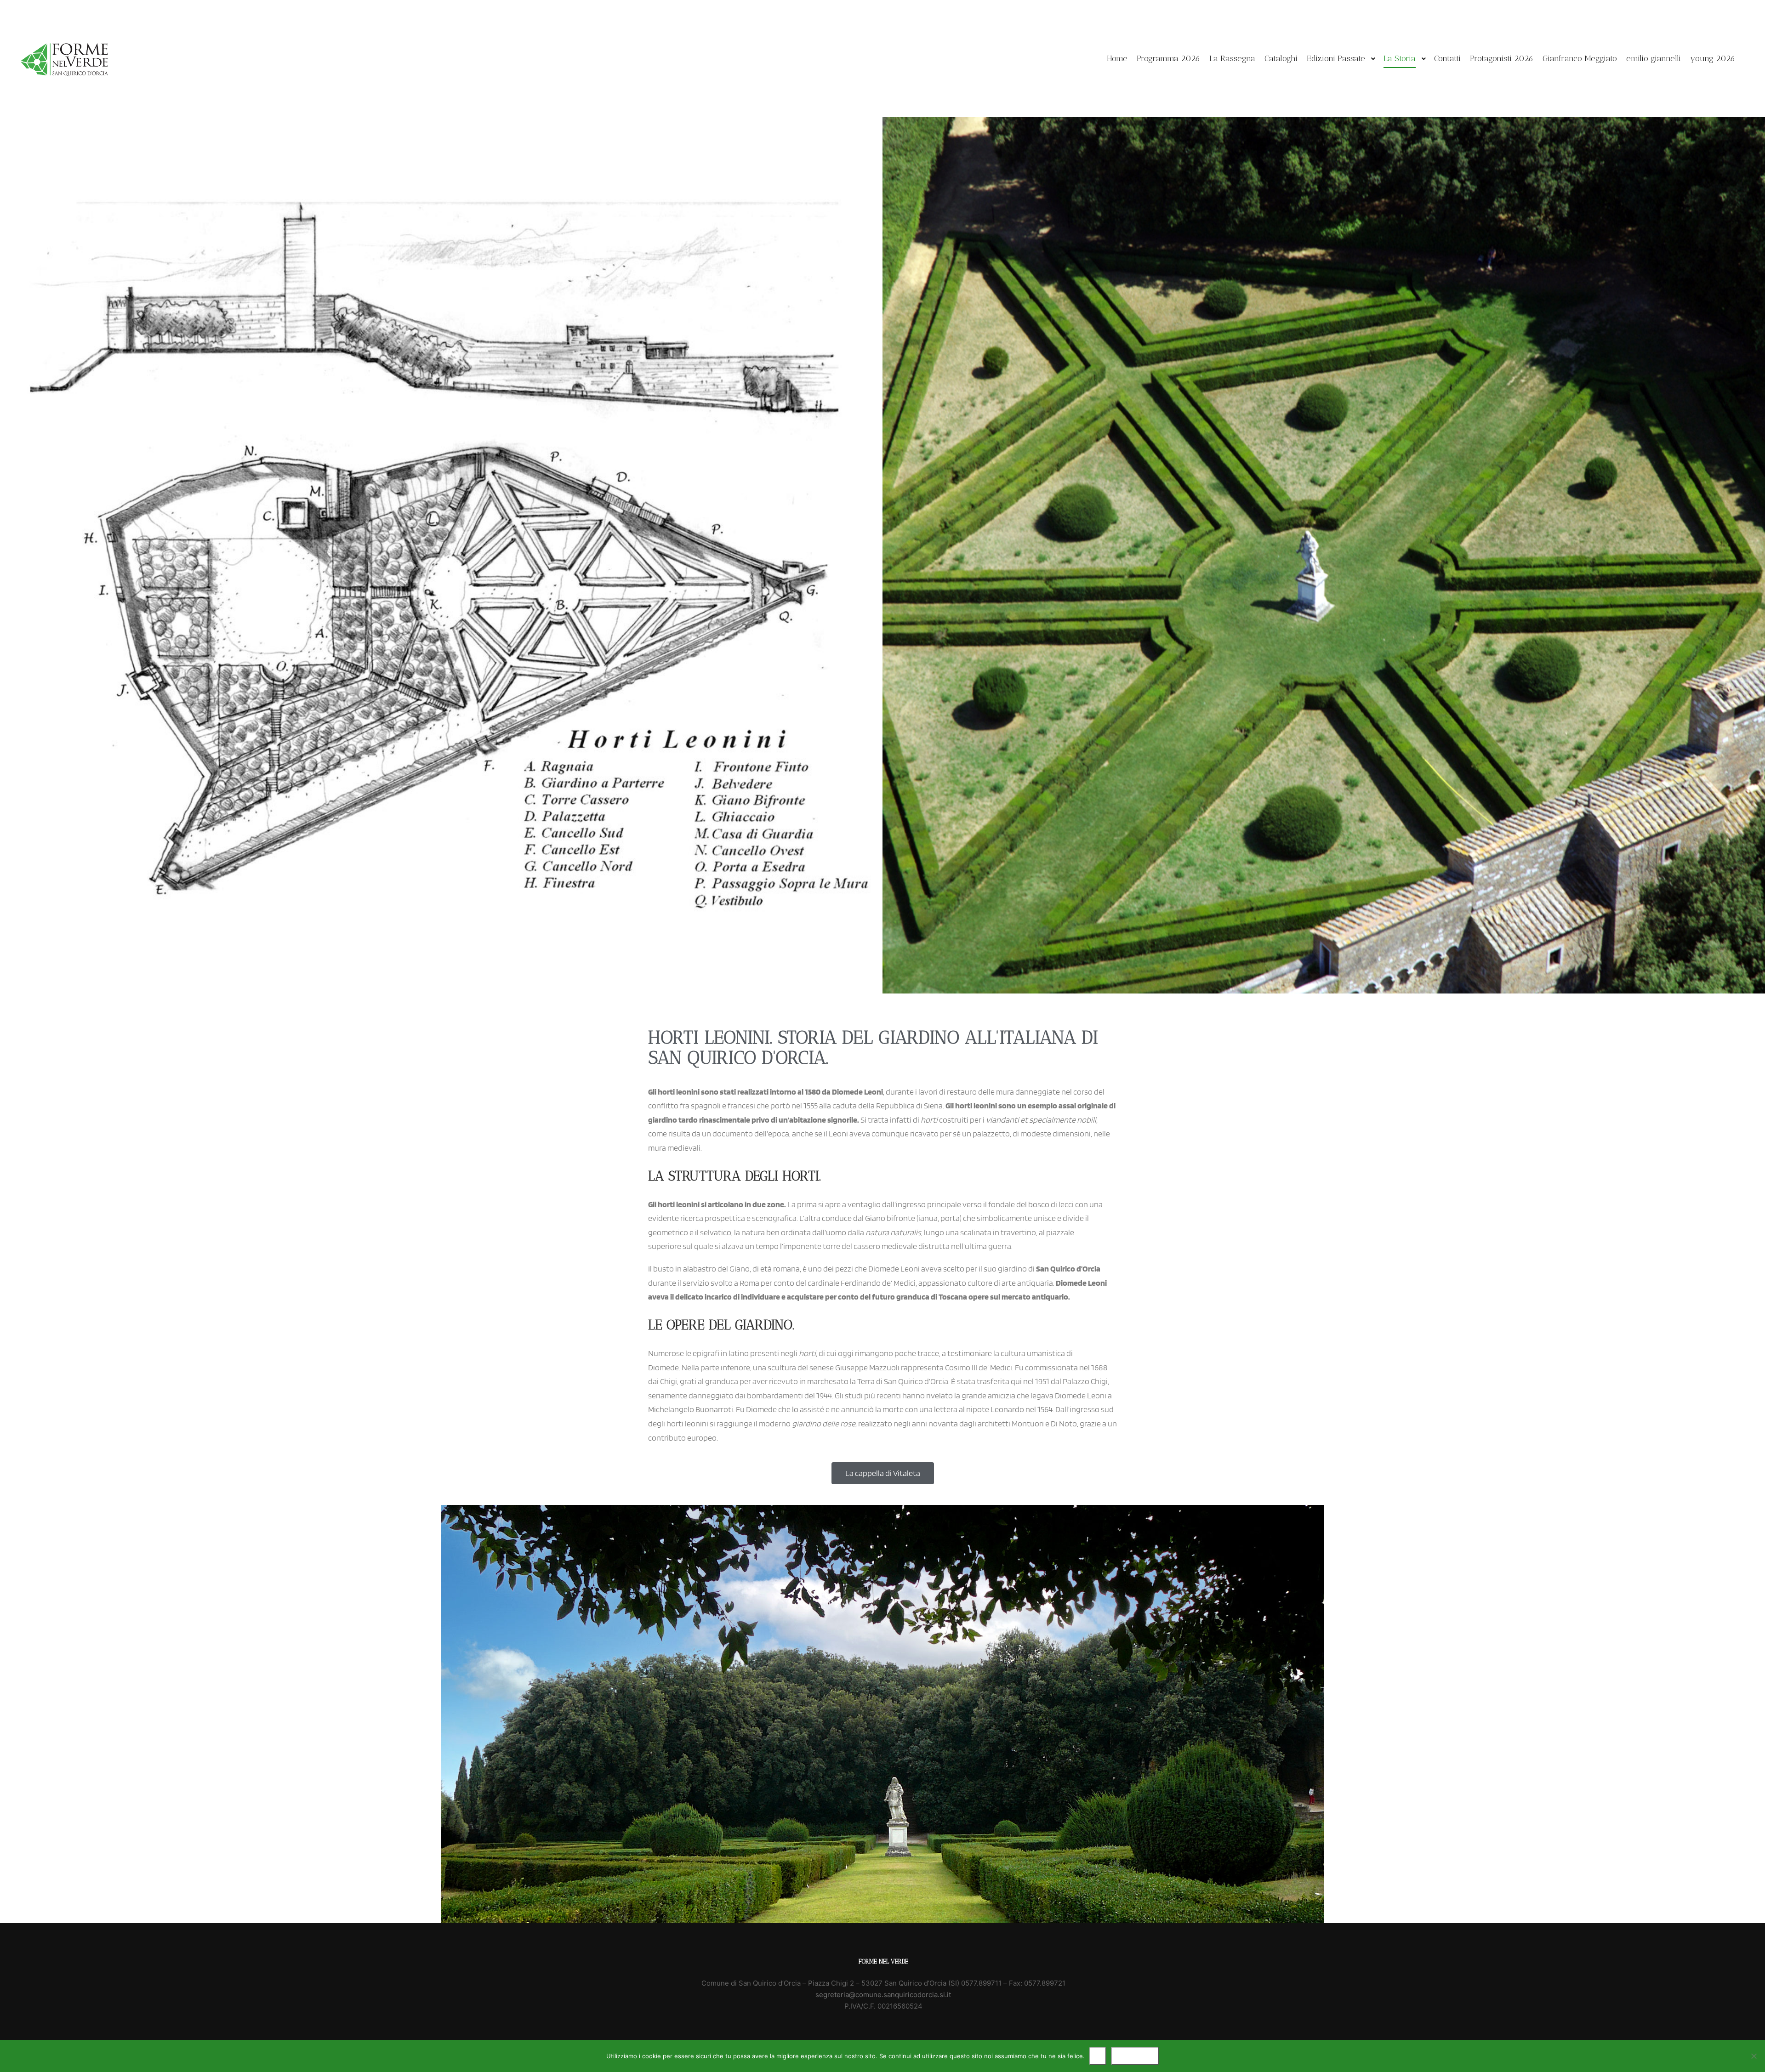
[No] (1754, 2056)
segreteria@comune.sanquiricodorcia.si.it (883, 1995)
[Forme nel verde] (64, 59)
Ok (1098, 2056)
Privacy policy (1135, 2056)
